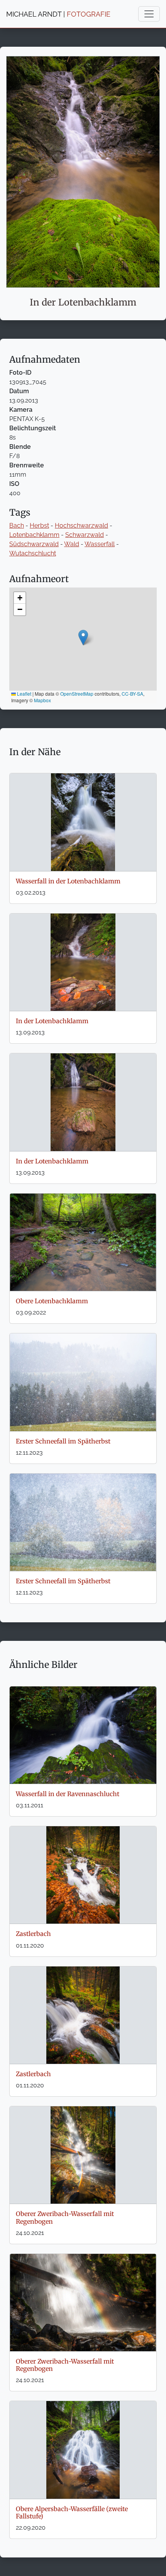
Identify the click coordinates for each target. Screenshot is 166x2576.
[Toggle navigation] (149, 14)
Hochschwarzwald (81, 526)
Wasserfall (100, 544)
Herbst (39, 526)
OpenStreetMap (77, 694)
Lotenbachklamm (34, 535)
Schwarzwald (85, 535)
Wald (72, 544)
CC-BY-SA (132, 694)
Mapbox (42, 700)
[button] (83, 638)
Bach (17, 526)
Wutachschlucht (33, 553)
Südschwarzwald (34, 544)
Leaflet (24, 694)
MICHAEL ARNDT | (58, 14)
